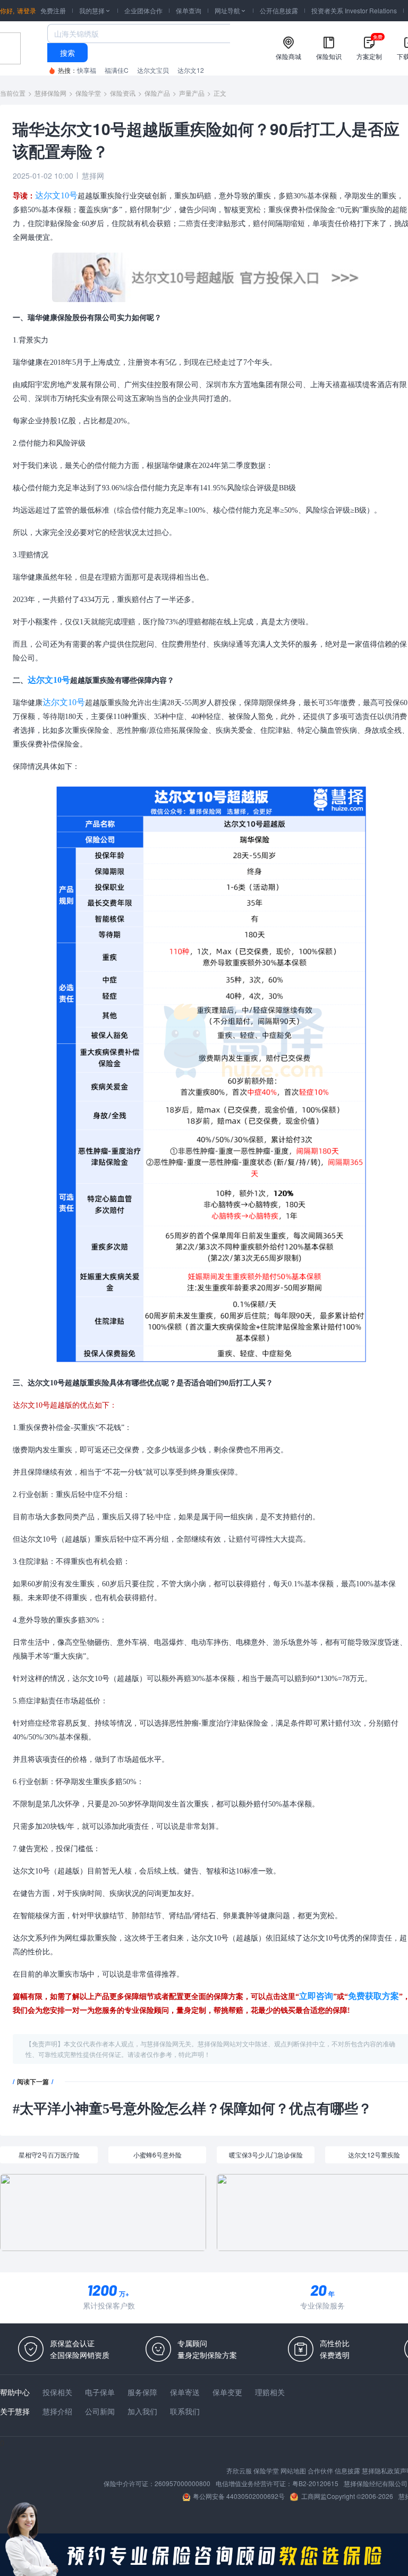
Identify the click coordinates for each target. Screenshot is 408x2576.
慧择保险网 (50, 93)
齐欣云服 (239, 2470)
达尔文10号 (56, 195)
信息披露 (347, 2470)
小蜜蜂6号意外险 (158, 2155)
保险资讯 (123, 93)
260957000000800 (182, 2483)
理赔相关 (270, 2392)
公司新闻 (100, 2411)
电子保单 (100, 2392)
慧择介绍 (57, 2411)
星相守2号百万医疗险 (49, 2155)
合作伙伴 (320, 2470)
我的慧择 (95, 10)
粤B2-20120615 (315, 2483)
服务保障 (142, 2392)
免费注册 (53, 10)
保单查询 (189, 10)
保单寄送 (185, 2392)
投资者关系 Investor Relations (354, 10)
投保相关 (57, 2392)
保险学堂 (88, 93)
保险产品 (157, 93)
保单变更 (227, 2392)
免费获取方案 (373, 1996)
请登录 (27, 10)
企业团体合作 (143, 10)
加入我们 (142, 2411)
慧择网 (93, 175)
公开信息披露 (279, 10)
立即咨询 (316, 1996)
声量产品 (192, 93)
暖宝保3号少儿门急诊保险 (266, 2155)
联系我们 (185, 2411)
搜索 (67, 53)
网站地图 (293, 2470)
